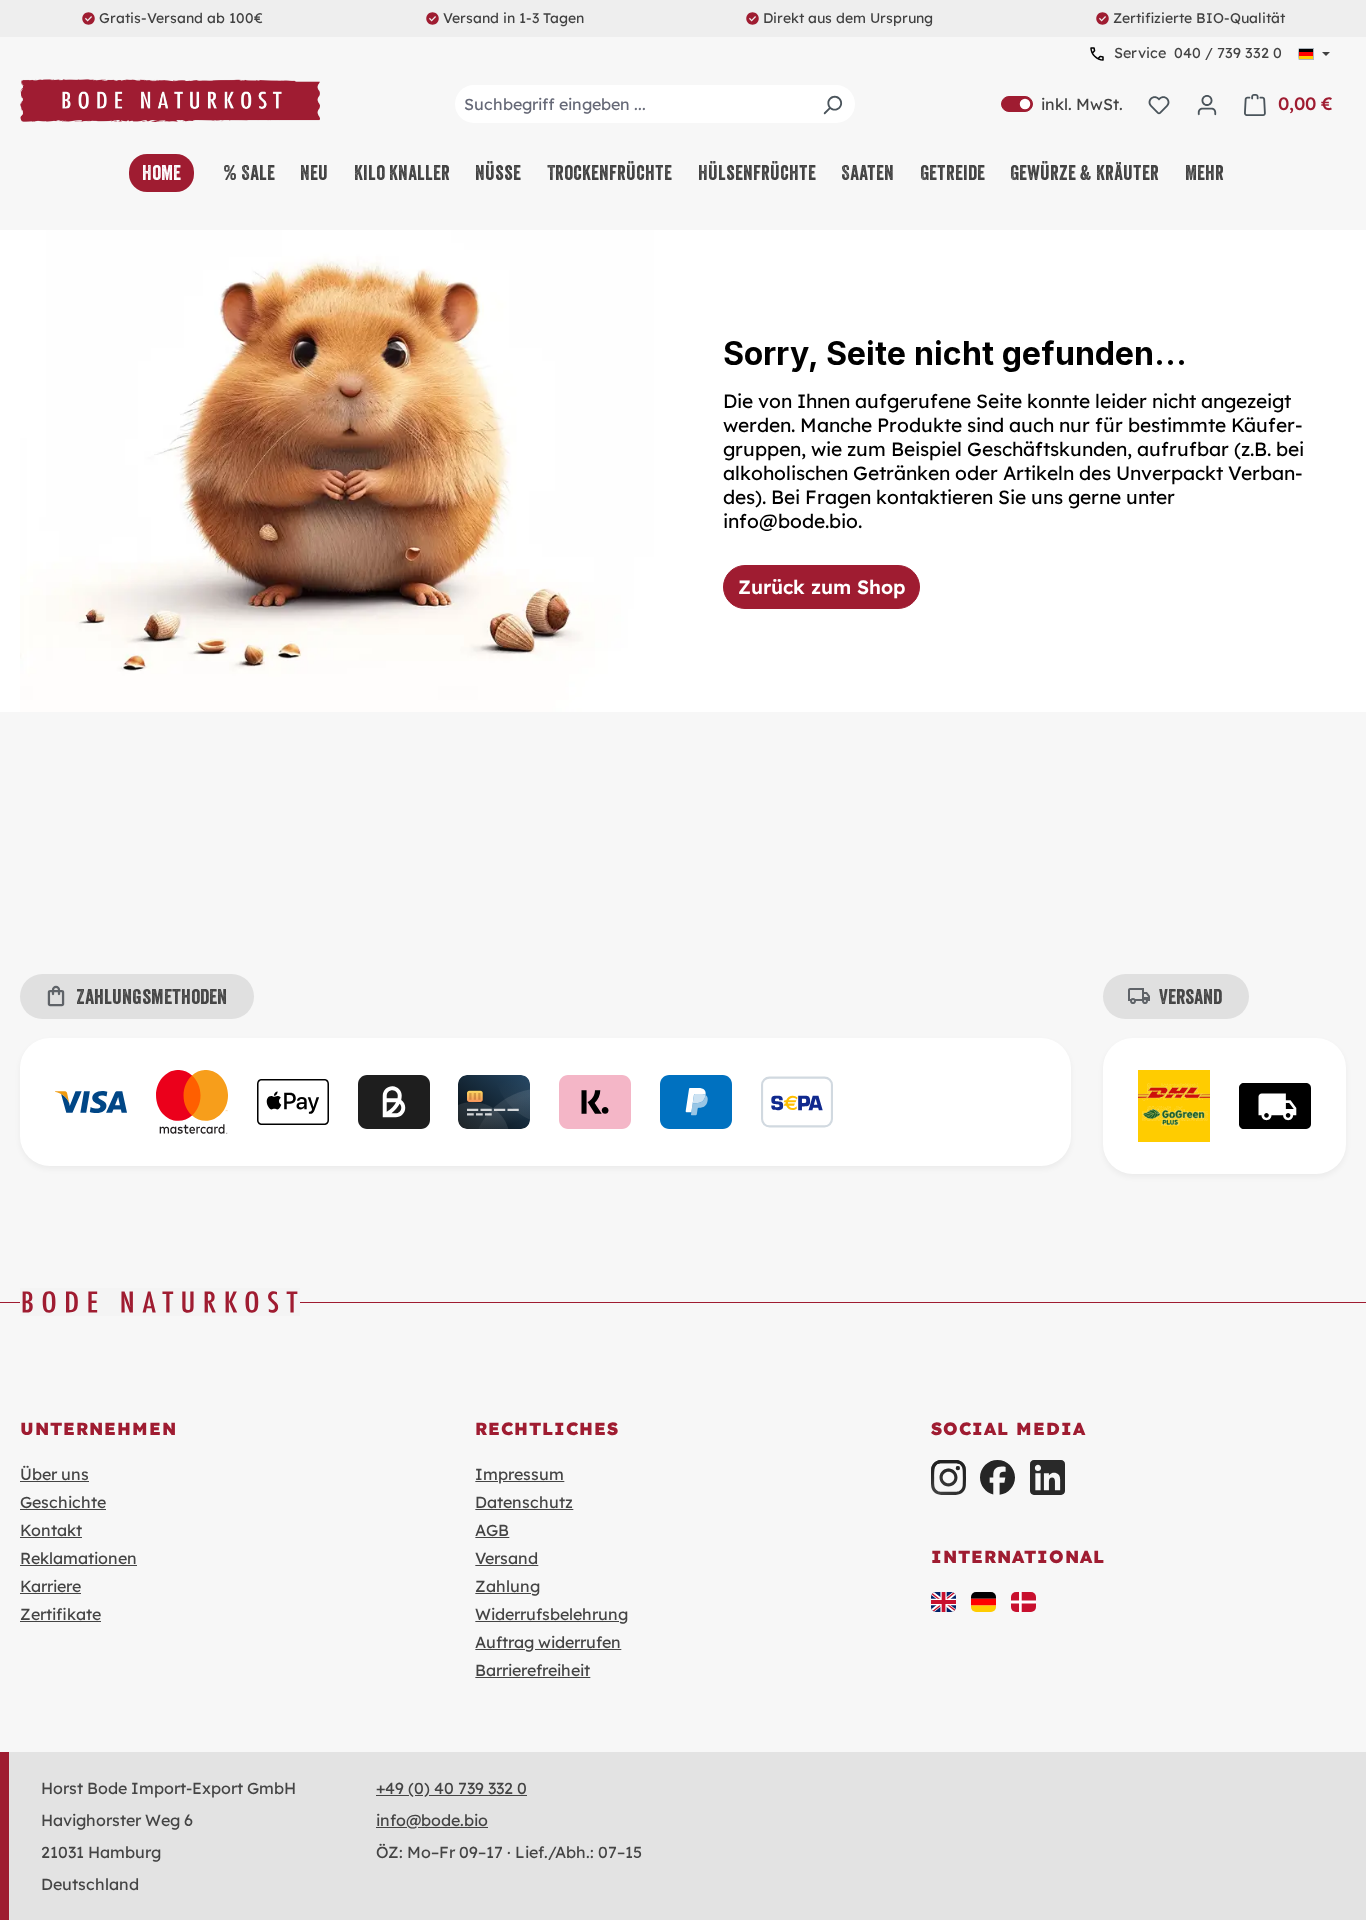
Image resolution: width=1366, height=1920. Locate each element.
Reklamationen (78, 1558)
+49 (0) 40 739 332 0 (451, 1788)
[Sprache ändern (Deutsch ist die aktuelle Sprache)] (1314, 54)
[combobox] (655, 104)
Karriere (50, 1586)
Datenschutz (524, 1502)
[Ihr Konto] (1207, 104)
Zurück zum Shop (821, 587)
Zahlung (507, 1586)
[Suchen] (832, 104)
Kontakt (51, 1530)
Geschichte (63, 1502)
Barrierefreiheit (532, 1670)
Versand (506, 1558)
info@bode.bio (432, 1820)
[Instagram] (948, 1477)
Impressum (519, 1474)
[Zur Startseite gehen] (170, 100)
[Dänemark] (1024, 1600)
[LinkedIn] (1047, 1477)
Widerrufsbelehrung (551, 1614)
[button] (944, 1600)
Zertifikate (60, 1614)
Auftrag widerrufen (548, 1642)
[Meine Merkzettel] (1159, 104)
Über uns (54, 1474)
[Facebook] (997, 1477)
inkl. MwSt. (1062, 104)
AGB (492, 1530)
